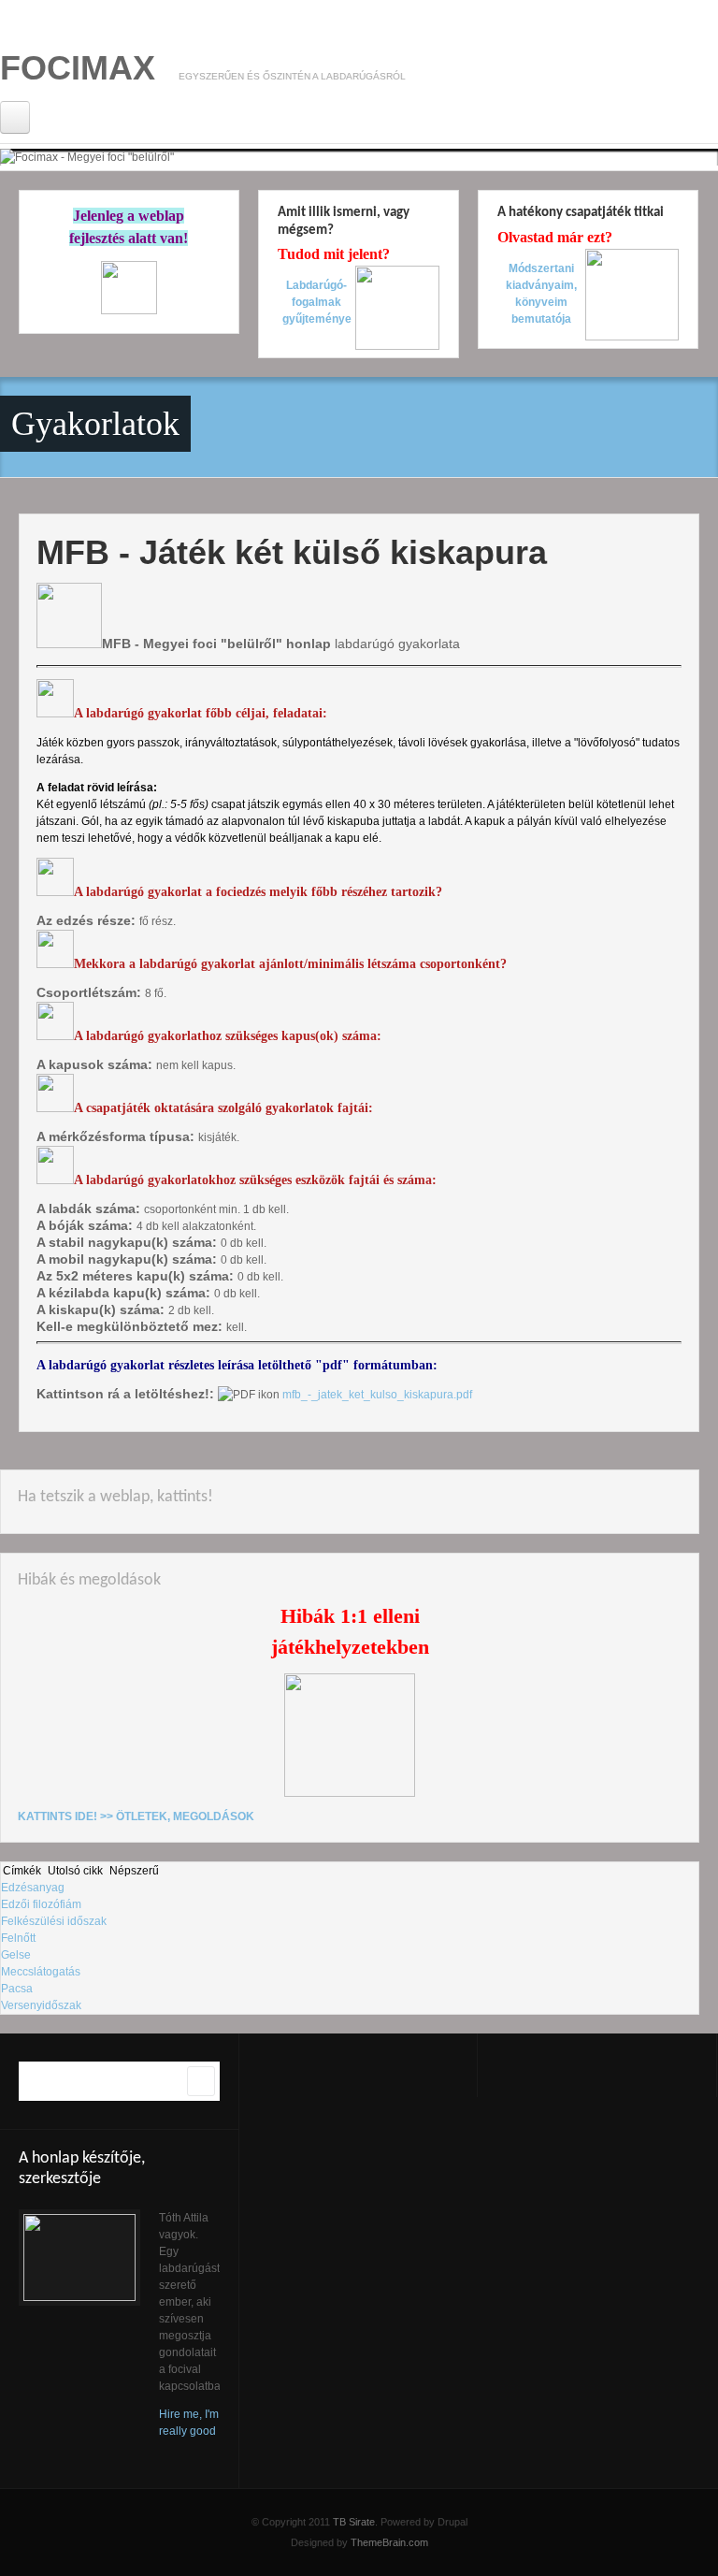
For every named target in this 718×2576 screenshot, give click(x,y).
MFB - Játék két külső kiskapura (292, 552)
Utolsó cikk (75, 1871)
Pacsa (17, 1989)
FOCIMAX (78, 68)
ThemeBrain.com (389, 2542)
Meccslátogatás (41, 1972)
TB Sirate (354, 2522)
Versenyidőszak (41, 2005)
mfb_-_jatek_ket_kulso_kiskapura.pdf (377, 1395)
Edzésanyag (33, 1888)
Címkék (22, 1871)
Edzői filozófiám (41, 1904)
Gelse (16, 1955)
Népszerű (134, 1871)
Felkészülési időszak (54, 1921)
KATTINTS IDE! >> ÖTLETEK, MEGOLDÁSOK (136, 1816)
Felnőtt (18, 1938)
